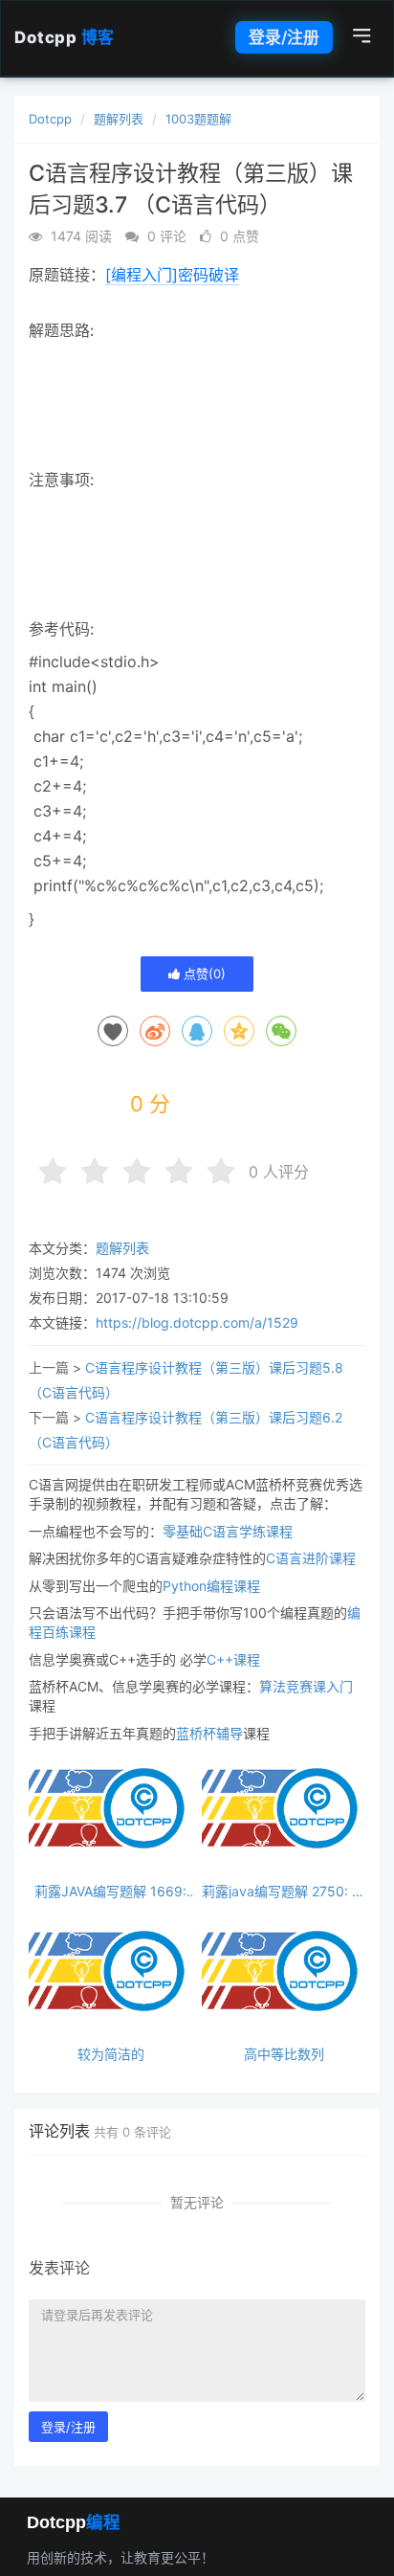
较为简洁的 (111, 2054)
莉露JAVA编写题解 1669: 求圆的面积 (110, 1891)
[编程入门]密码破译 (172, 275)
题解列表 (119, 119)
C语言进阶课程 (311, 1558)
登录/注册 (284, 37)
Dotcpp (65, 37)
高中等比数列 (284, 2054)
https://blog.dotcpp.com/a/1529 (197, 1322)
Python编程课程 (211, 1586)
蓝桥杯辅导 (209, 1733)
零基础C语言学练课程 (228, 1531)
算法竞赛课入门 (306, 1686)
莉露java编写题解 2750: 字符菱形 (284, 1891)
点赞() (203, 974)
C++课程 (233, 1659)
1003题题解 (198, 119)
